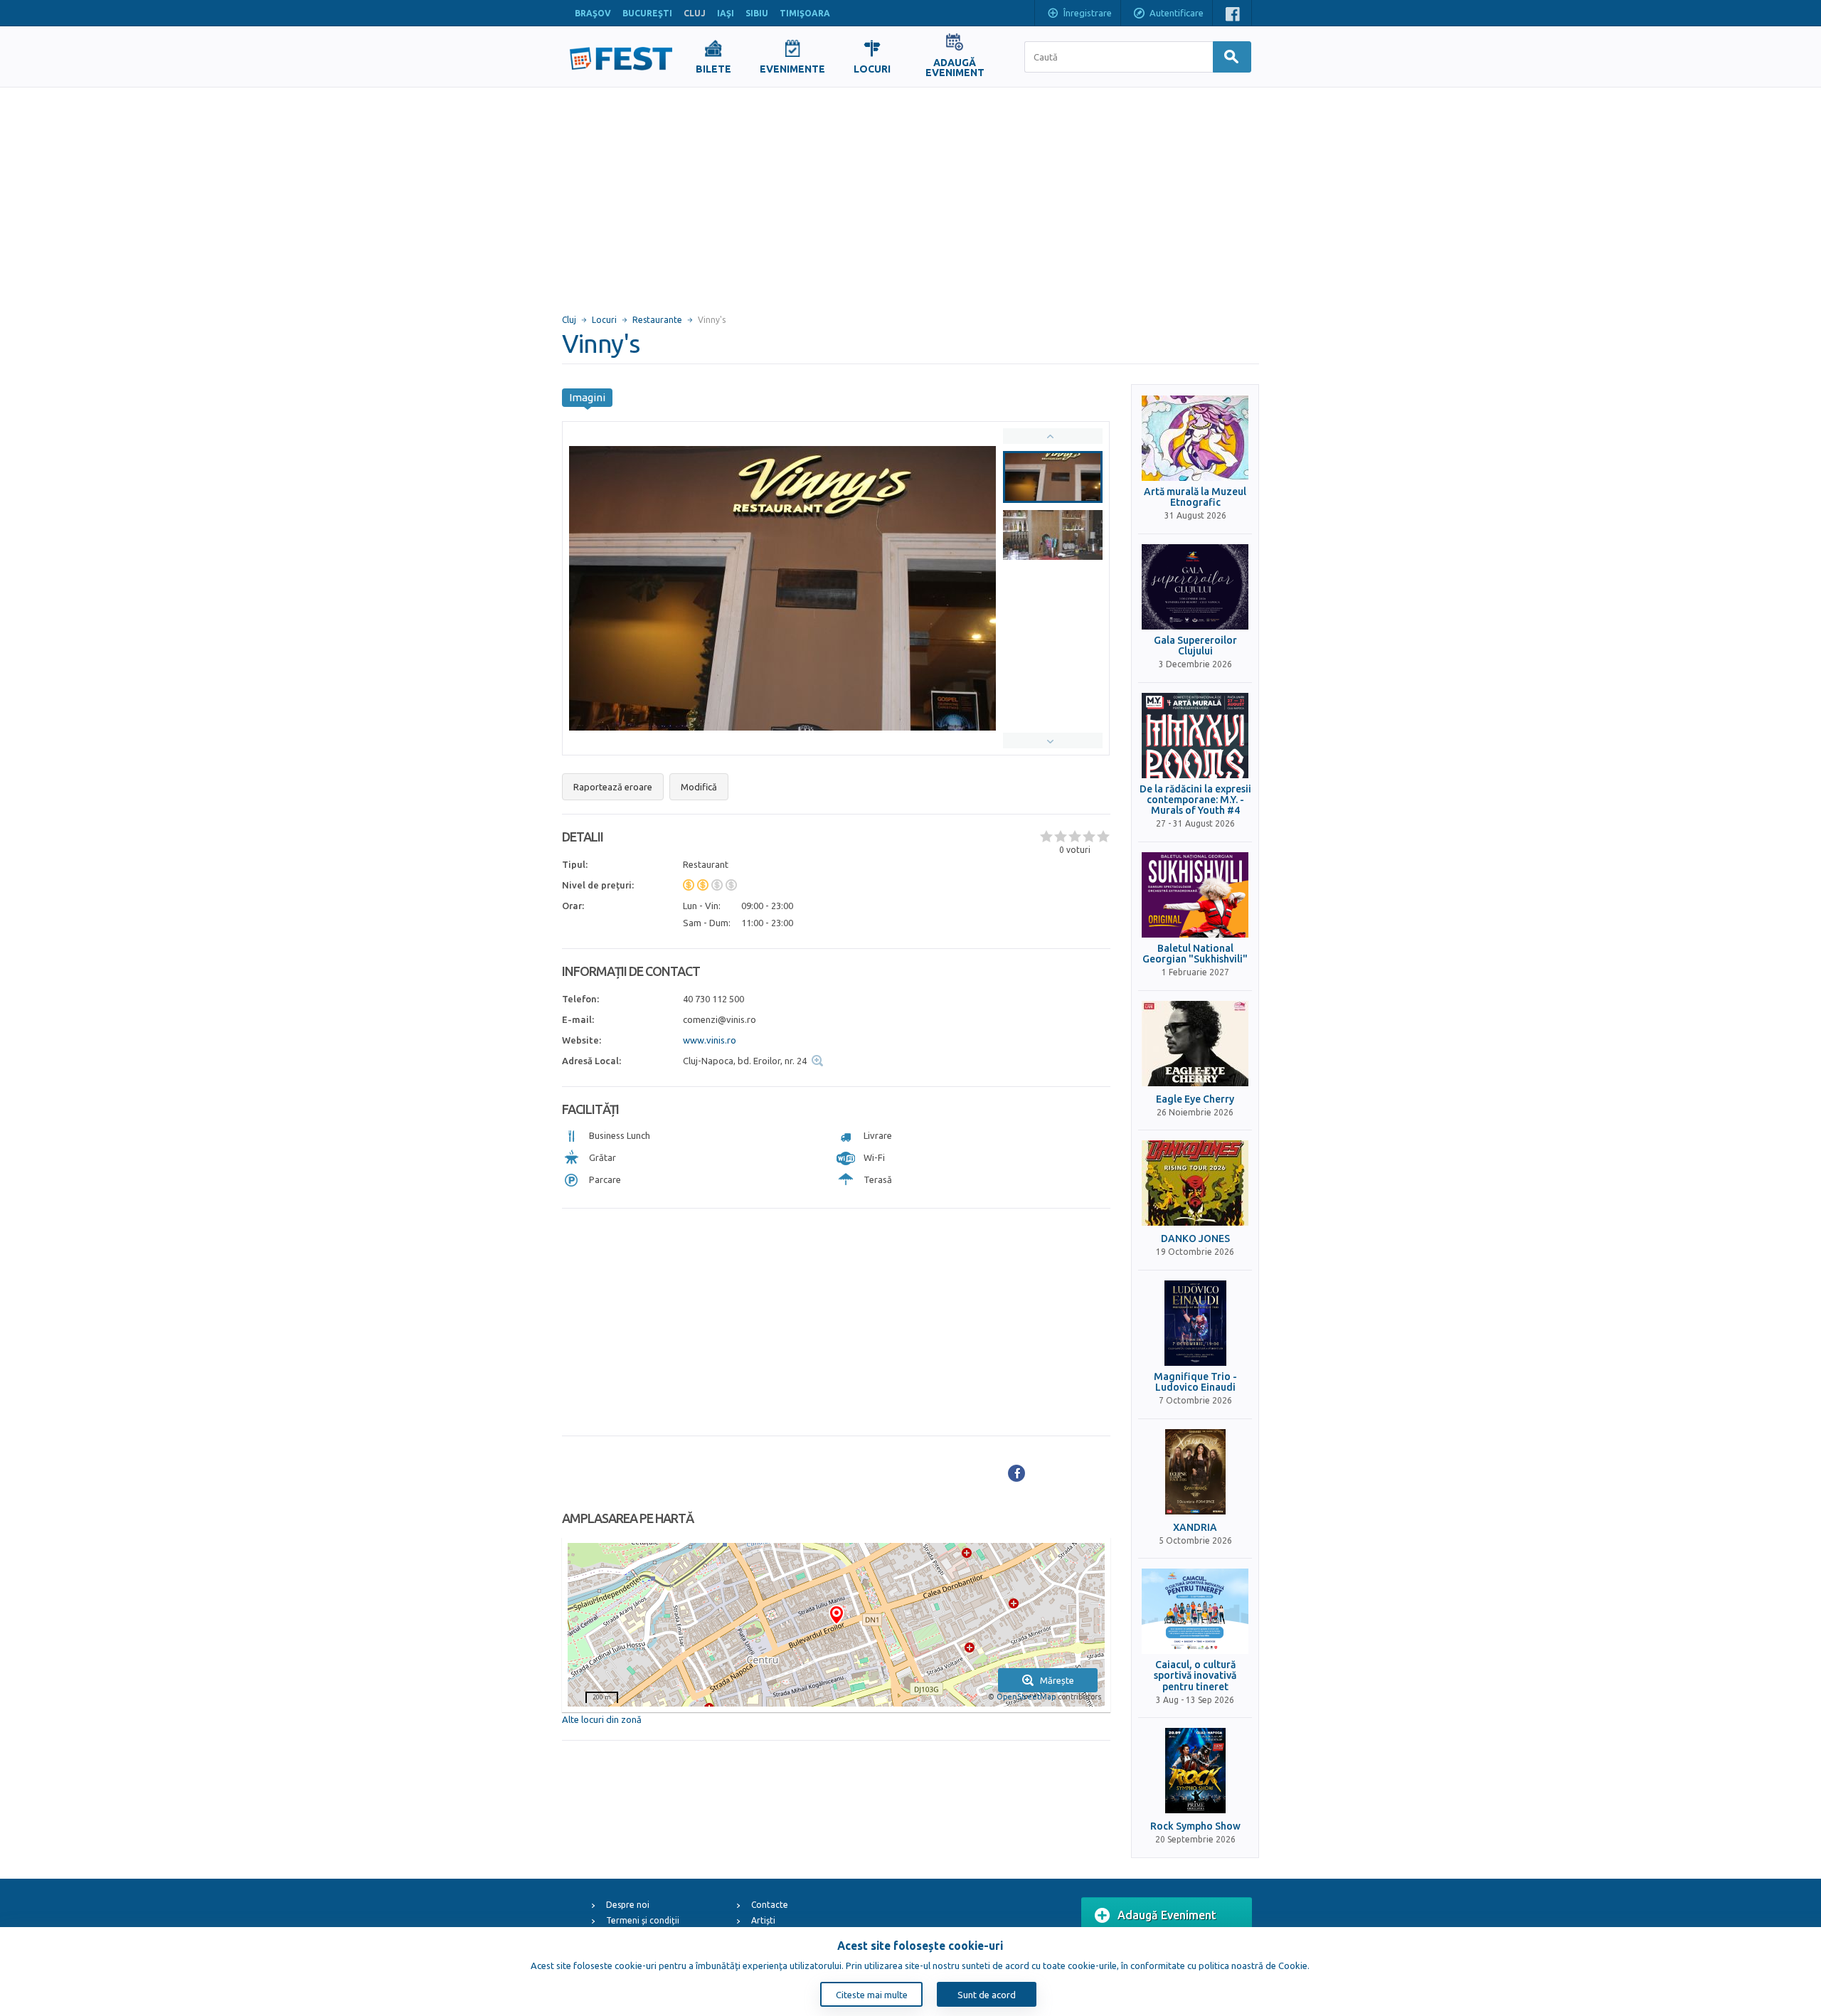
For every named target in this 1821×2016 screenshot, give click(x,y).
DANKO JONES (1195, 1239)
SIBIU (757, 13)
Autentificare (1177, 13)
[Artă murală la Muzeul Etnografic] (1195, 438)
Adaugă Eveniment (1167, 1915)
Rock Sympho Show (1195, 1826)
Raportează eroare (613, 787)
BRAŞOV (593, 13)
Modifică (699, 787)
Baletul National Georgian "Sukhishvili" (1195, 954)
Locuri (604, 320)
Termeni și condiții (643, 1920)
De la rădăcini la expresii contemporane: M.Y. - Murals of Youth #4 (1195, 800)
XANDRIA (1195, 1528)
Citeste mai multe (872, 1995)
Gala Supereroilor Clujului (1195, 646)
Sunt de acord (987, 1995)
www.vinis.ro (710, 1040)
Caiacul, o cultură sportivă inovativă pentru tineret (1195, 1676)
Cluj (569, 320)
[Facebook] (1016, 1473)
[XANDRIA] (1195, 1472)
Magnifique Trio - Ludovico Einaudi (1195, 1382)
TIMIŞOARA (805, 13)
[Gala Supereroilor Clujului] (1195, 587)
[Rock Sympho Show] (1195, 1771)
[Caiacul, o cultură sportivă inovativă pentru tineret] (1195, 1611)
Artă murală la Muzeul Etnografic (1195, 497)
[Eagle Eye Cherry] (1195, 1044)
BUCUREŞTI (647, 13)
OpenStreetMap (1026, 1697)
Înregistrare (1088, 13)
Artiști (763, 1920)
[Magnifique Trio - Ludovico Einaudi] (1195, 1323)
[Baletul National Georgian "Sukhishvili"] (1195, 895)
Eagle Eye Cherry (1195, 1099)
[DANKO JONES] (1195, 1183)
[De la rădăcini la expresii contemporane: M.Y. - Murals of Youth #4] (1195, 736)
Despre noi (628, 1905)
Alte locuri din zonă (602, 1719)
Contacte (770, 1905)
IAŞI (726, 13)
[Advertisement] (910, 194)
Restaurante (657, 320)
